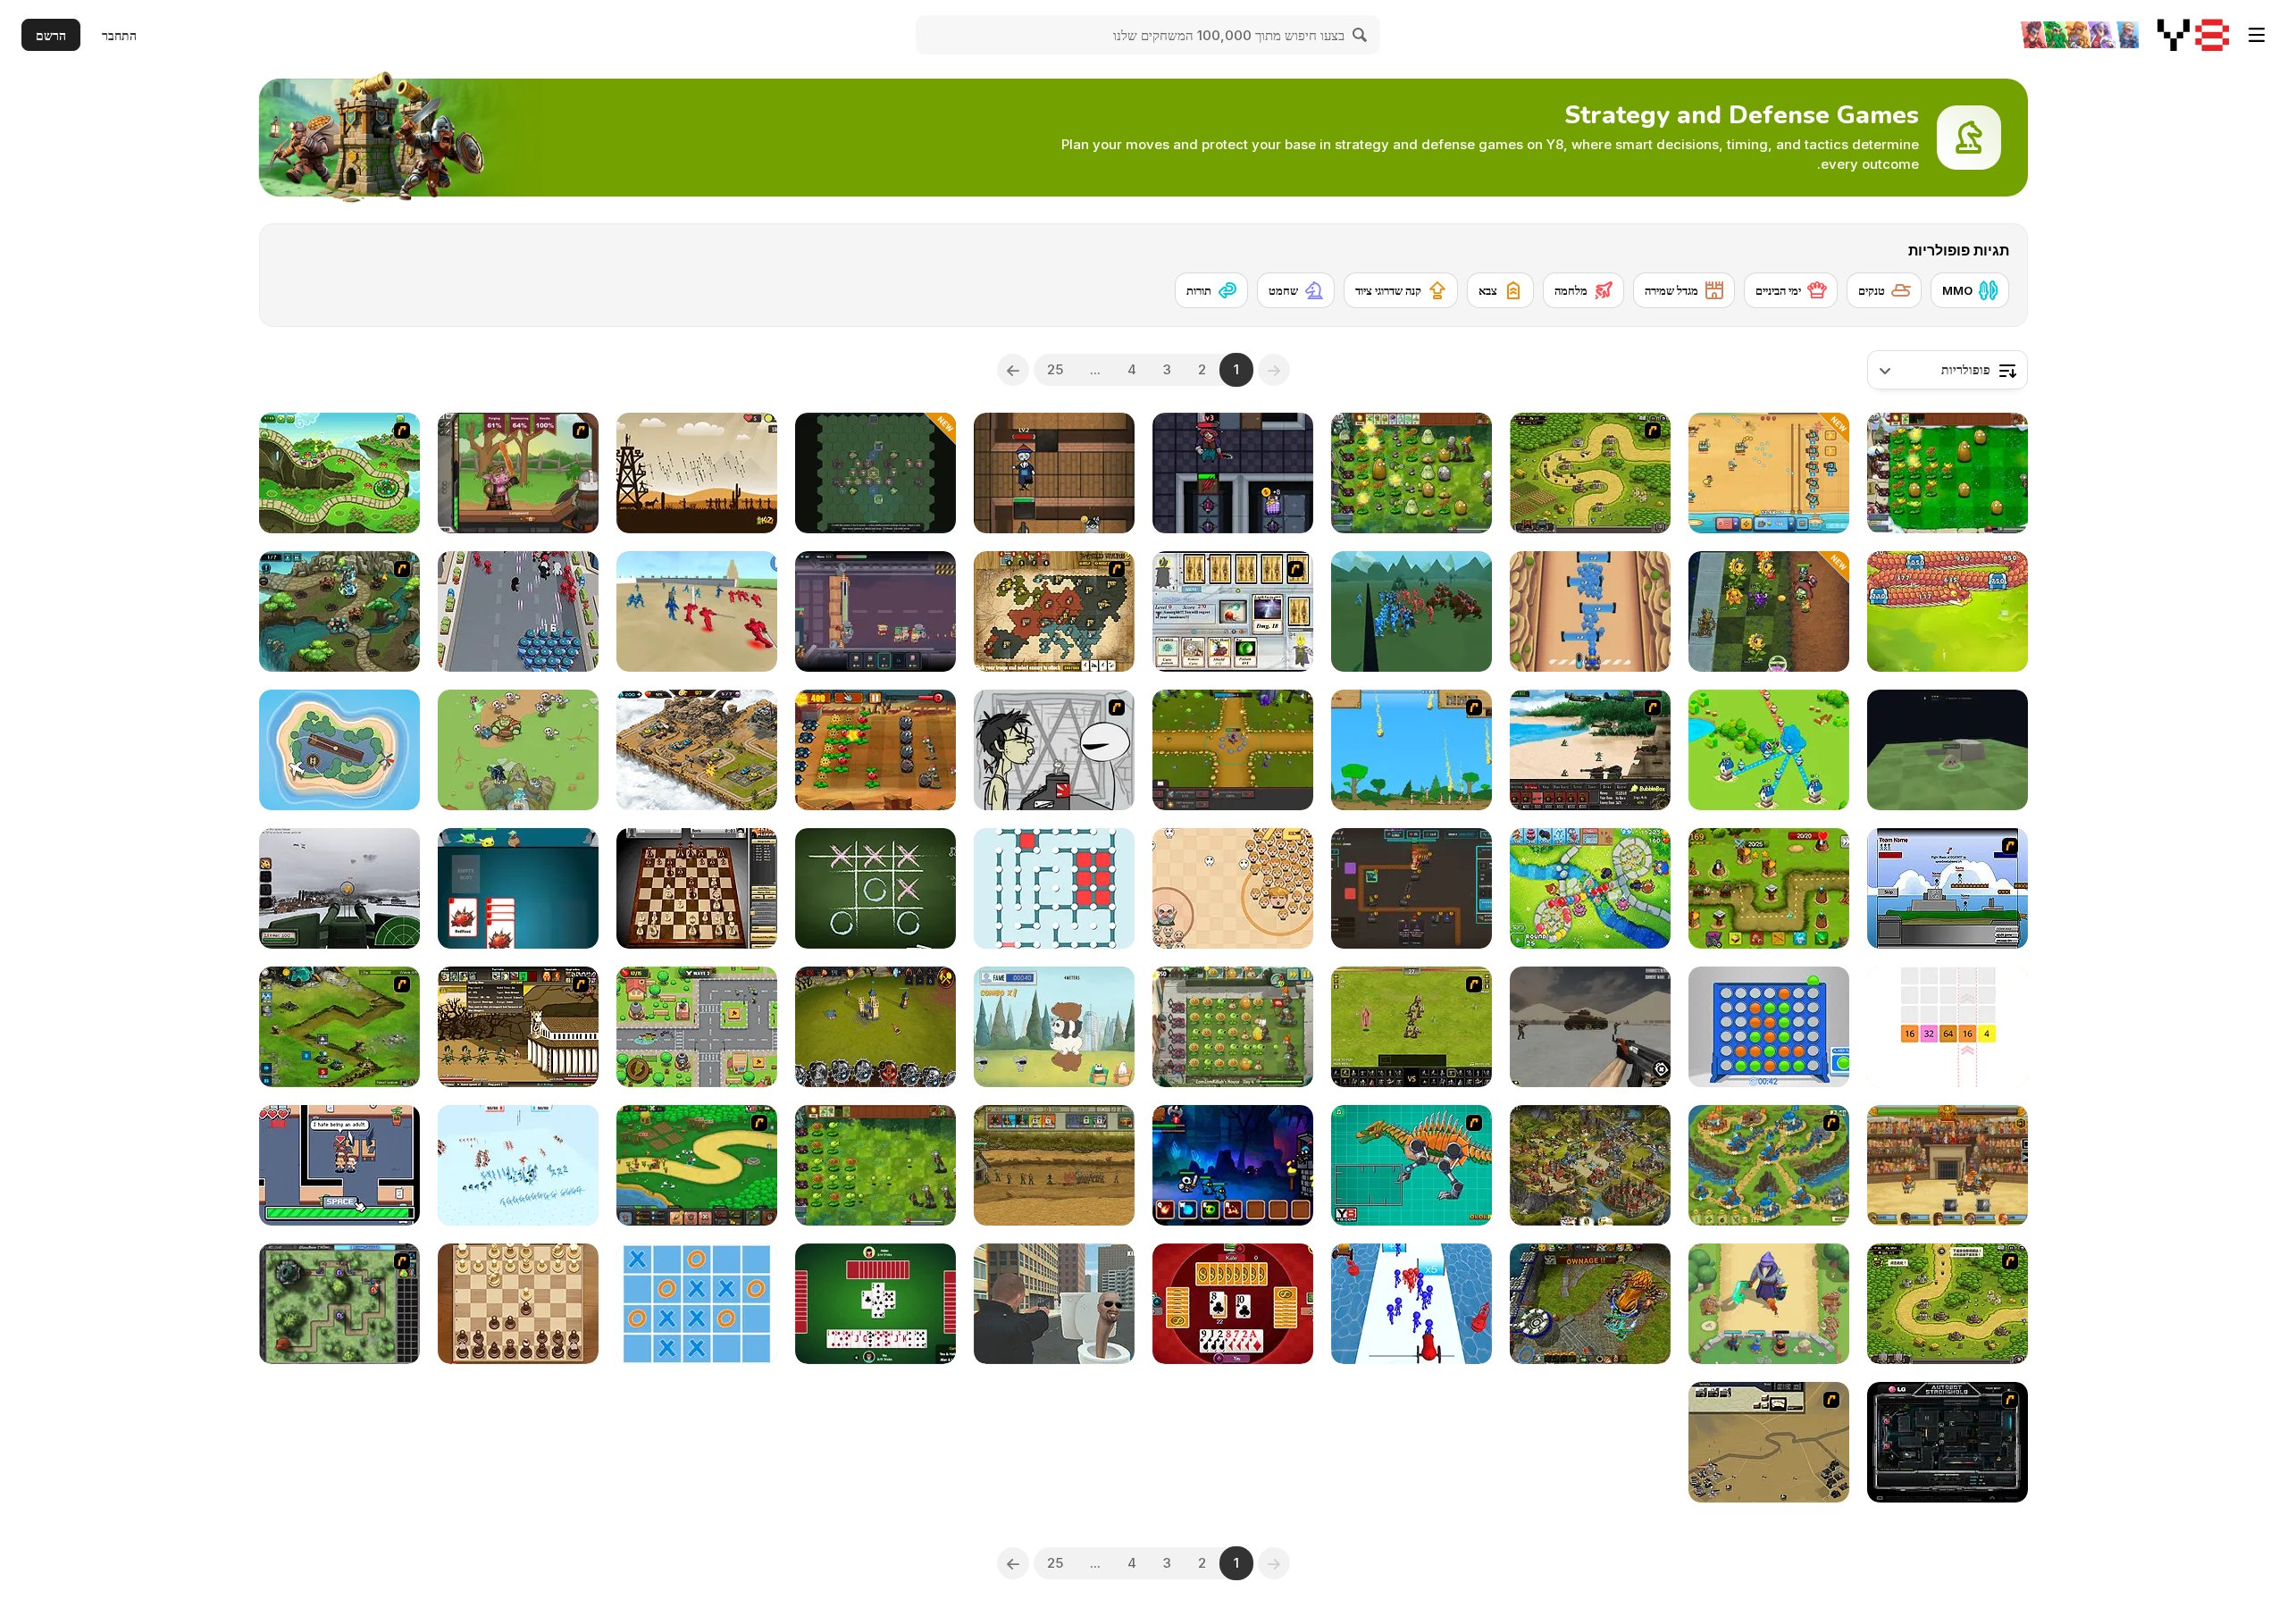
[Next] (1013, 370)
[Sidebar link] (2257, 35)
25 (1055, 369)
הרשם (51, 35)
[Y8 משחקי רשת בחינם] (2193, 35)
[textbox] (1948, 370)
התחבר (119, 35)
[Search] (1361, 35)
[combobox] (1948, 370)
